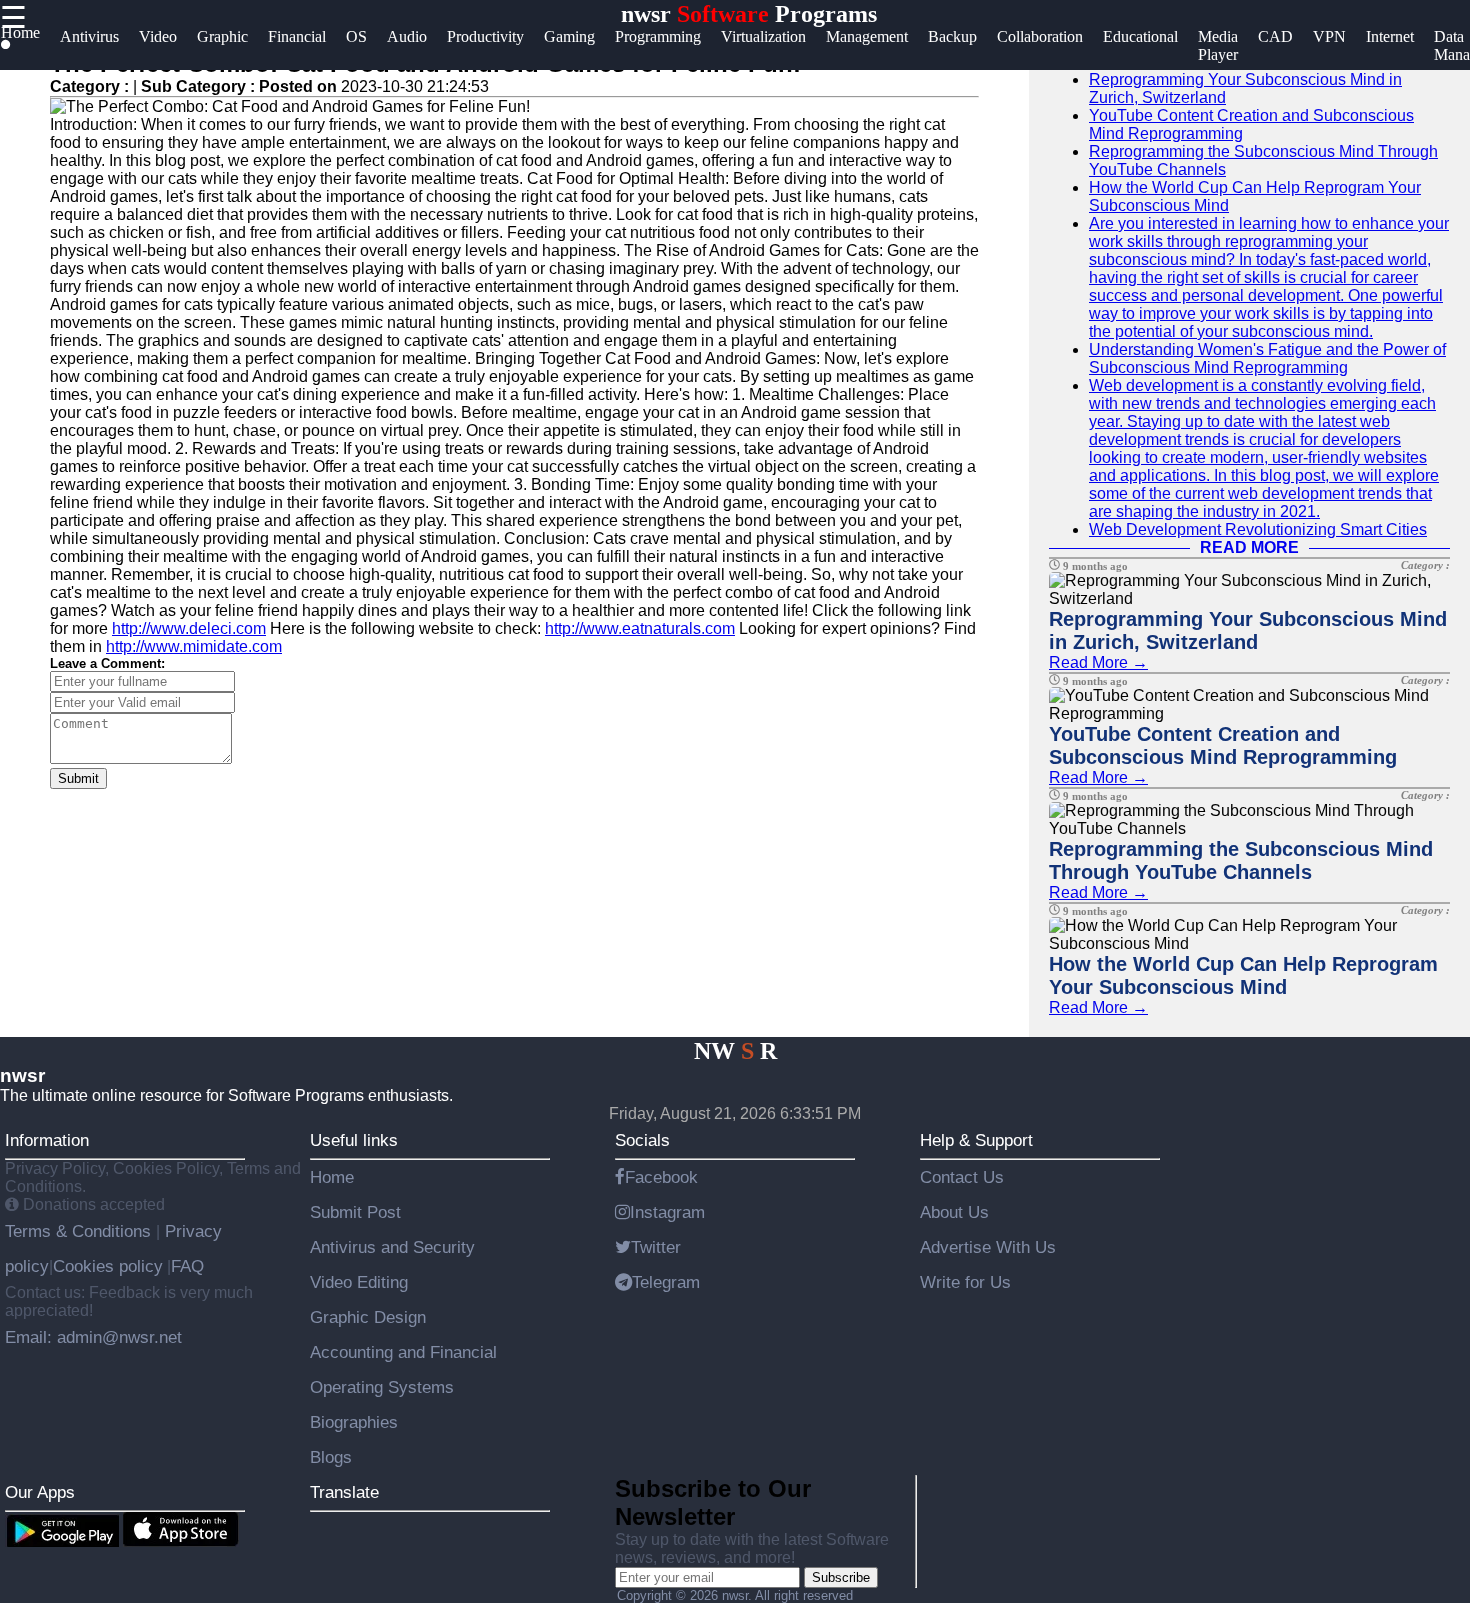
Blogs (331, 1457)
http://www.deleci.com (189, 628)
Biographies (354, 1422)
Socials (642, 1140)
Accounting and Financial (403, 1352)
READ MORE (1249, 547)
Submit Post (355, 1212)
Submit (78, 778)
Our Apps (40, 1492)
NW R (735, 1051)
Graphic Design (368, 1317)
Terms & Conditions (80, 1231)
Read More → (1098, 662)
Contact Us (962, 1177)
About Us (954, 1212)
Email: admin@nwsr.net (93, 1337)
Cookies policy (108, 1266)
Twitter (656, 1247)
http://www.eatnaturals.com (640, 628)
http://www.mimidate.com (194, 646)
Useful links (354, 1140)
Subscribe (841, 1577)
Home (332, 1177)
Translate (344, 1492)
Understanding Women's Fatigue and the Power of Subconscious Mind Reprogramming (1267, 358)
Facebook (661, 1177)
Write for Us (965, 1282)
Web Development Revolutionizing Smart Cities (1258, 529)
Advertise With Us (988, 1247)
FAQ (187, 1266)
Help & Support (976, 1140)
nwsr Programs (749, 14)
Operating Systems (382, 1387)
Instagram (667, 1212)
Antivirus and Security (392, 1247)
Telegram (666, 1282)
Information (47, 1140)
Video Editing (359, 1282)
